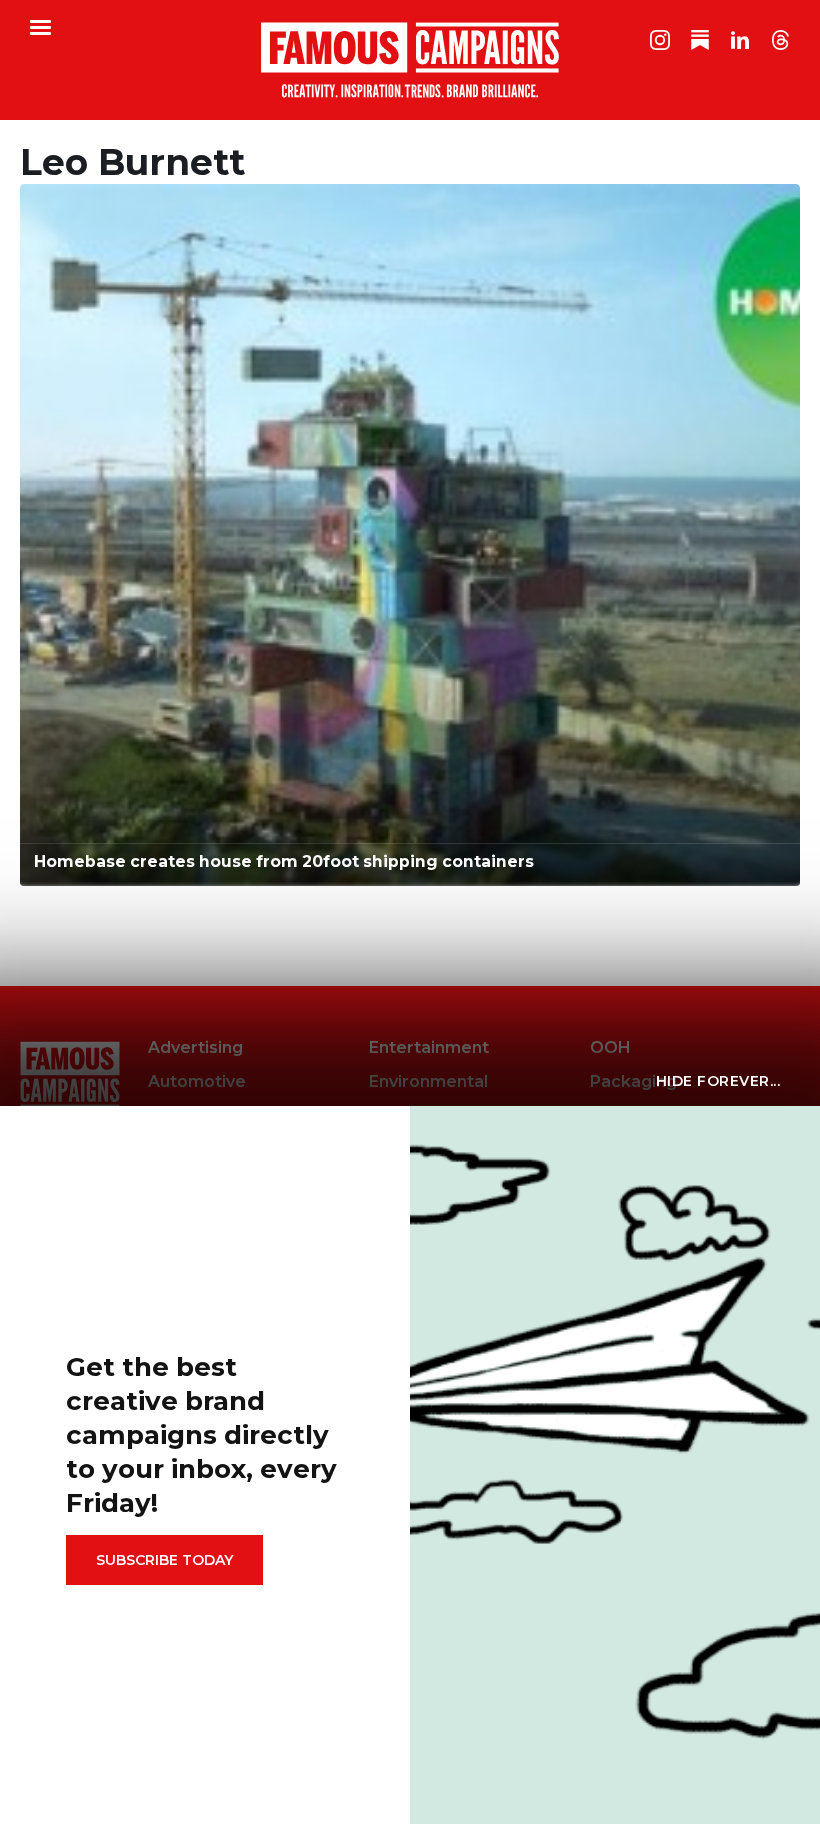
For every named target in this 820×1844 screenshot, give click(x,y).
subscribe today (164, 1560)
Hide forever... (718, 1081)
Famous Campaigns (410, 60)
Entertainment (429, 1047)
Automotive (197, 1081)
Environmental (428, 1081)
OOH (610, 1047)
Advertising (195, 1047)
